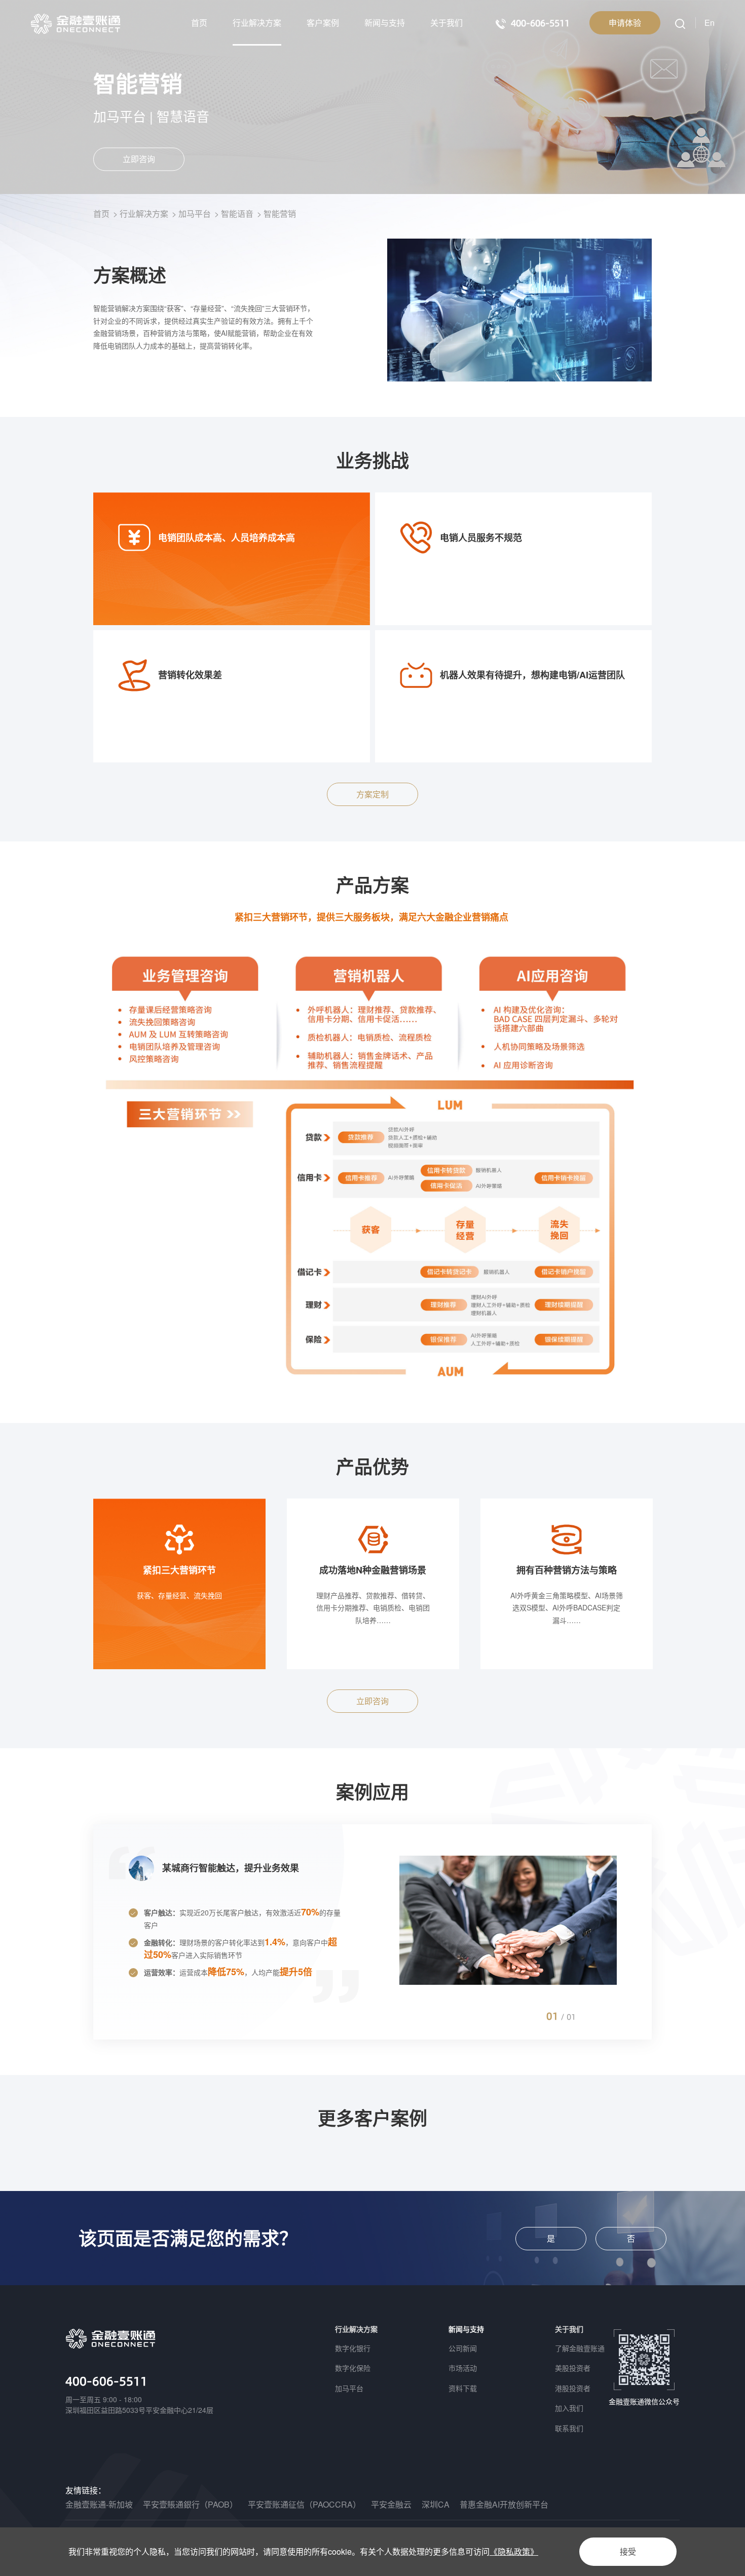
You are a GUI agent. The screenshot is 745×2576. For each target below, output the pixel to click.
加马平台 (195, 214)
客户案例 (323, 23)
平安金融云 (391, 2504)
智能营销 (280, 214)
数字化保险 (353, 2368)
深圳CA (436, 2504)
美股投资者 (573, 2368)
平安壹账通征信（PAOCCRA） (304, 2504)
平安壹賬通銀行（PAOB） (190, 2504)
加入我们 (569, 2408)
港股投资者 (573, 2388)
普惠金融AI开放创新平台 (504, 2504)
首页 (199, 23)
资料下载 (463, 2388)
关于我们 (446, 23)
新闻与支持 (385, 23)
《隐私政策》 (514, 2551)
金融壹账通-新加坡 (99, 2504)
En (710, 23)
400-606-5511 (106, 2381)
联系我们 (569, 2428)
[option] (179, 1584)
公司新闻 (463, 2348)
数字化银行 (353, 2348)
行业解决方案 (257, 23)
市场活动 (463, 2368)
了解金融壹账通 (580, 2348)
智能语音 (237, 214)
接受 (628, 2551)
